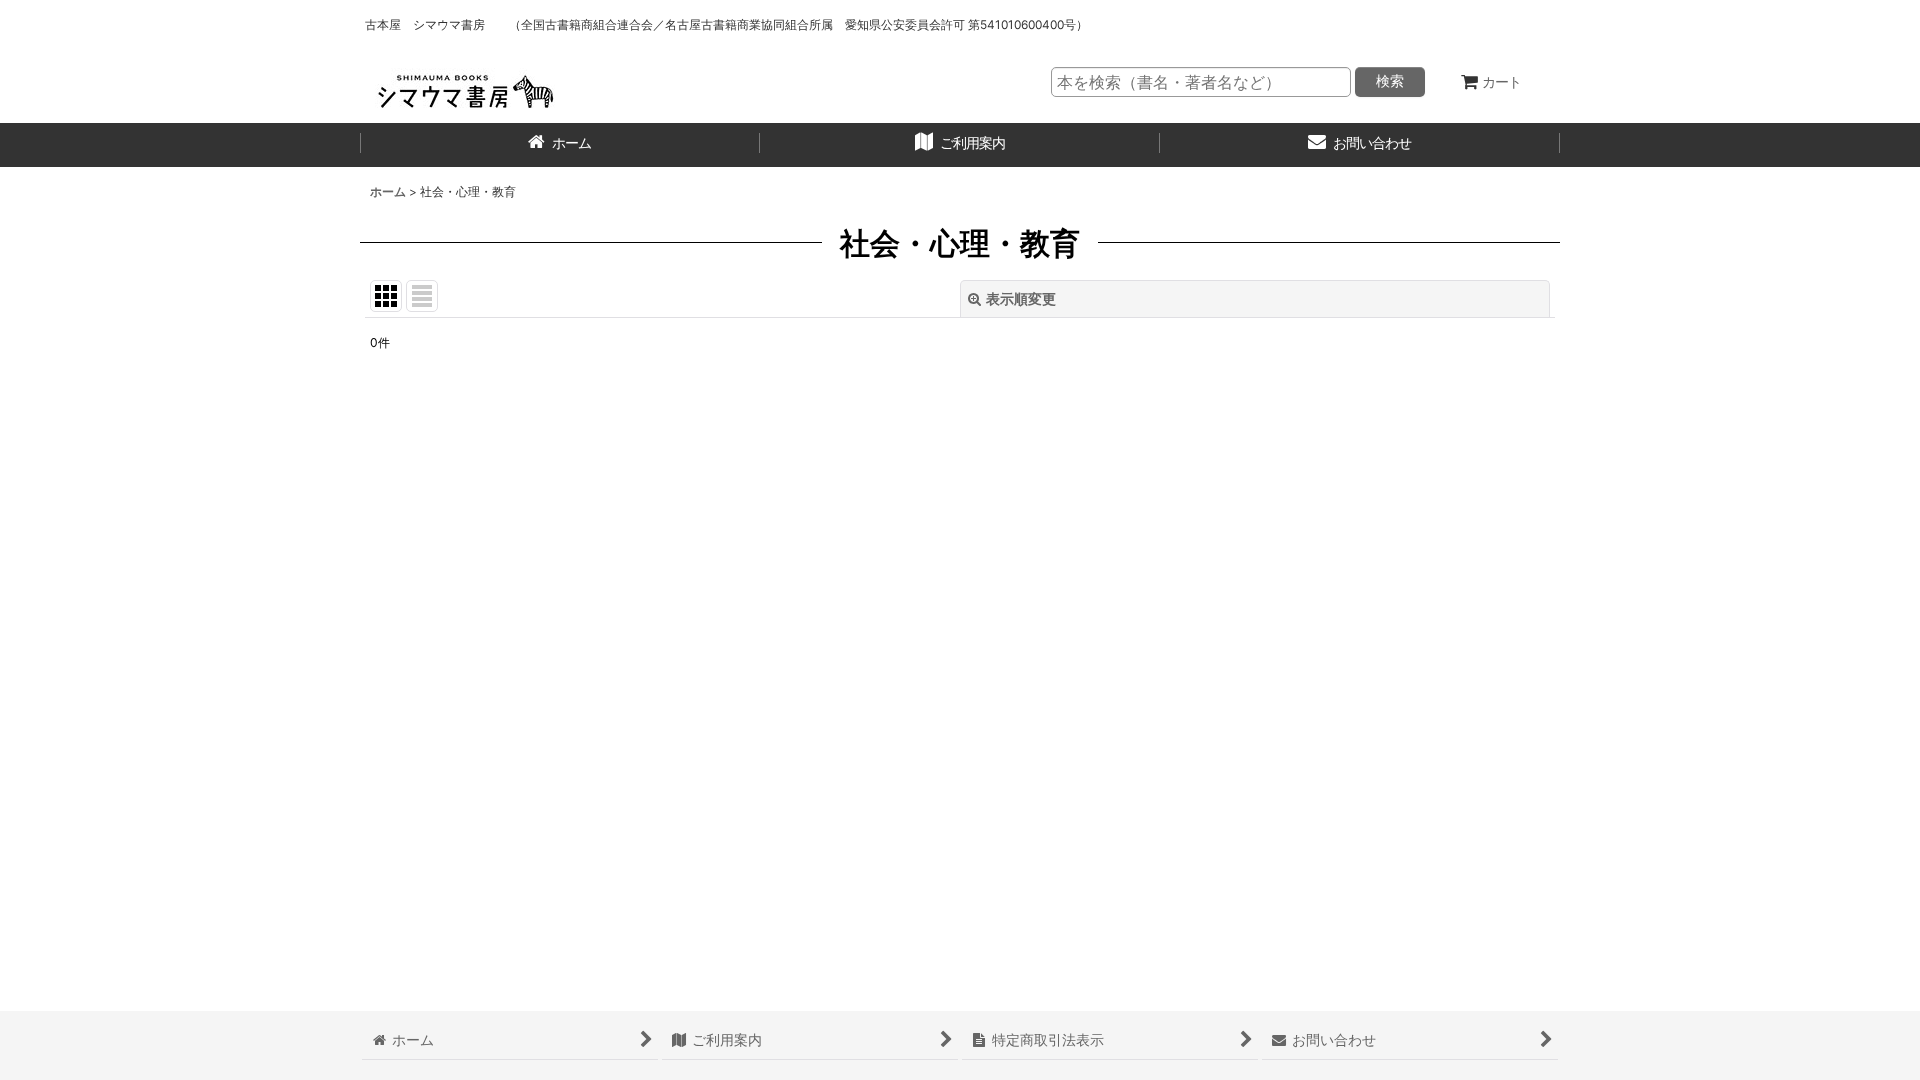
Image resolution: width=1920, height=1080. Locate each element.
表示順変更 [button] (1021, 298)
